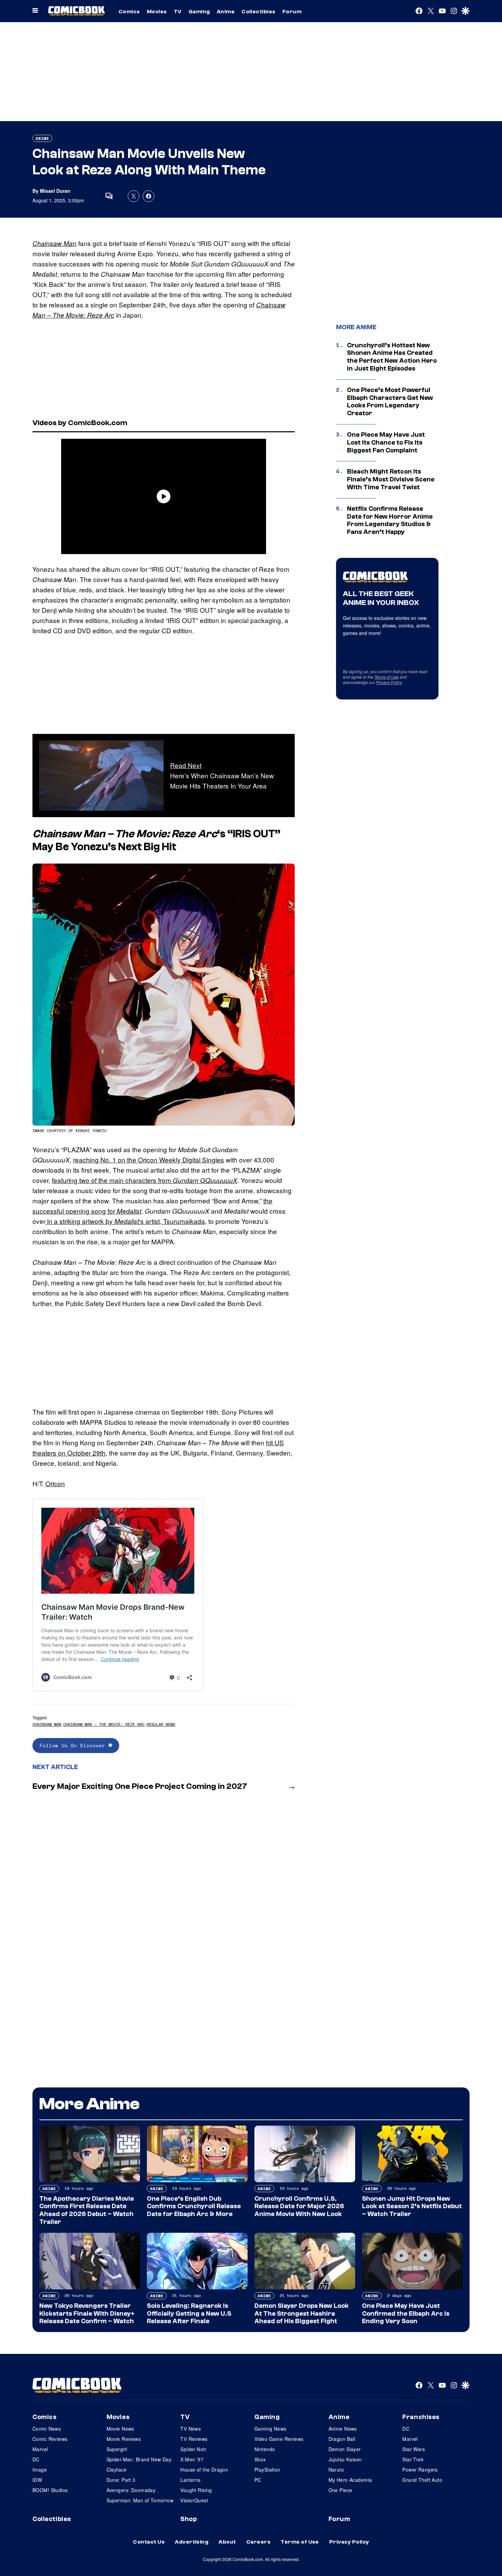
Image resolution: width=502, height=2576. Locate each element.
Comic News (47, 2429)
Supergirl (117, 2449)
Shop (189, 2519)
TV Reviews (194, 2439)
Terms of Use (386, 677)
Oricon (55, 1483)
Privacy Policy (389, 682)
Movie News (120, 2429)
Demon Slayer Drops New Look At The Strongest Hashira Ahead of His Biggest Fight (302, 2314)
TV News (191, 2429)
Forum (292, 12)
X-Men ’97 (192, 2459)
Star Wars (414, 2449)
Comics (129, 12)
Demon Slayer (345, 2449)
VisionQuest (194, 2500)
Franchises (421, 2417)
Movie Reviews (124, 2439)
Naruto (336, 2470)
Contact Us (149, 2542)
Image (40, 2470)
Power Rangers (420, 2470)
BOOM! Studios (50, 2490)
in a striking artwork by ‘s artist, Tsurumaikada (125, 1221)
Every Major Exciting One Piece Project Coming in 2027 (140, 1786)
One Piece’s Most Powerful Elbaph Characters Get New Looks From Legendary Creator (390, 402)
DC (36, 2459)
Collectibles (259, 12)
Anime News (343, 2429)
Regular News (161, 1724)
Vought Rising (196, 2490)
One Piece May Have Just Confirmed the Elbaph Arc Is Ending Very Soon (406, 2314)
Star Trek (413, 2459)
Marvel (40, 2449)
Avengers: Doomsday (131, 2490)
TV (178, 12)
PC (258, 2480)
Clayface (116, 2470)
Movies (157, 12)
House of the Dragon (204, 2470)
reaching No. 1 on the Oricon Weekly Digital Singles (149, 1160)
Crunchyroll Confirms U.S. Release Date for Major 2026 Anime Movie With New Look (299, 2206)
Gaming (199, 12)
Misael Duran (55, 191)
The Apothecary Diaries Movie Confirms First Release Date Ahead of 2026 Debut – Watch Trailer (87, 2210)
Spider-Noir (193, 2449)
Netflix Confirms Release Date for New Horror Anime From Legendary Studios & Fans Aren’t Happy (390, 520)
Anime (226, 12)
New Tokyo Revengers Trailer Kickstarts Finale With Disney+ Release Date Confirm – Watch (87, 2314)
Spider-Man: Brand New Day (139, 2459)
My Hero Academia (350, 2480)
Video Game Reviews (279, 2439)
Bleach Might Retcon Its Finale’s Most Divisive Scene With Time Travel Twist (391, 479)
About (227, 2542)
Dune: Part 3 (121, 2480)
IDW (37, 2480)
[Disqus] (164, 1887)
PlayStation (267, 2470)
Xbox (260, 2459)
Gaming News (270, 2429)
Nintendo (265, 2449)
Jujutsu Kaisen (345, 2459)
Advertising (192, 2542)
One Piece (340, 2490)
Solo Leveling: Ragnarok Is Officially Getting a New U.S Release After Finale (189, 2314)
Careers (258, 2542)
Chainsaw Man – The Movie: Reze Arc (104, 1724)
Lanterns (190, 2480)
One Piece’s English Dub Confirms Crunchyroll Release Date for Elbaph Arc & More (194, 2206)
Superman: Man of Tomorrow (140, 2500)
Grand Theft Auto (422, 2480)
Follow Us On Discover (74, 1745)
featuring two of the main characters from (145, 1180)
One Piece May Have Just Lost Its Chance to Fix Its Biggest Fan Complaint (386, 443)
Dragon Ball (342, 2439)
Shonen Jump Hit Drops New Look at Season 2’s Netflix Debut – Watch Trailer (412, 2206)
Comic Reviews (50, 2439)
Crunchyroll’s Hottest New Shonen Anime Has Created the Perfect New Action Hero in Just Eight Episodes (392, 357)
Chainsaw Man (54, 243)
